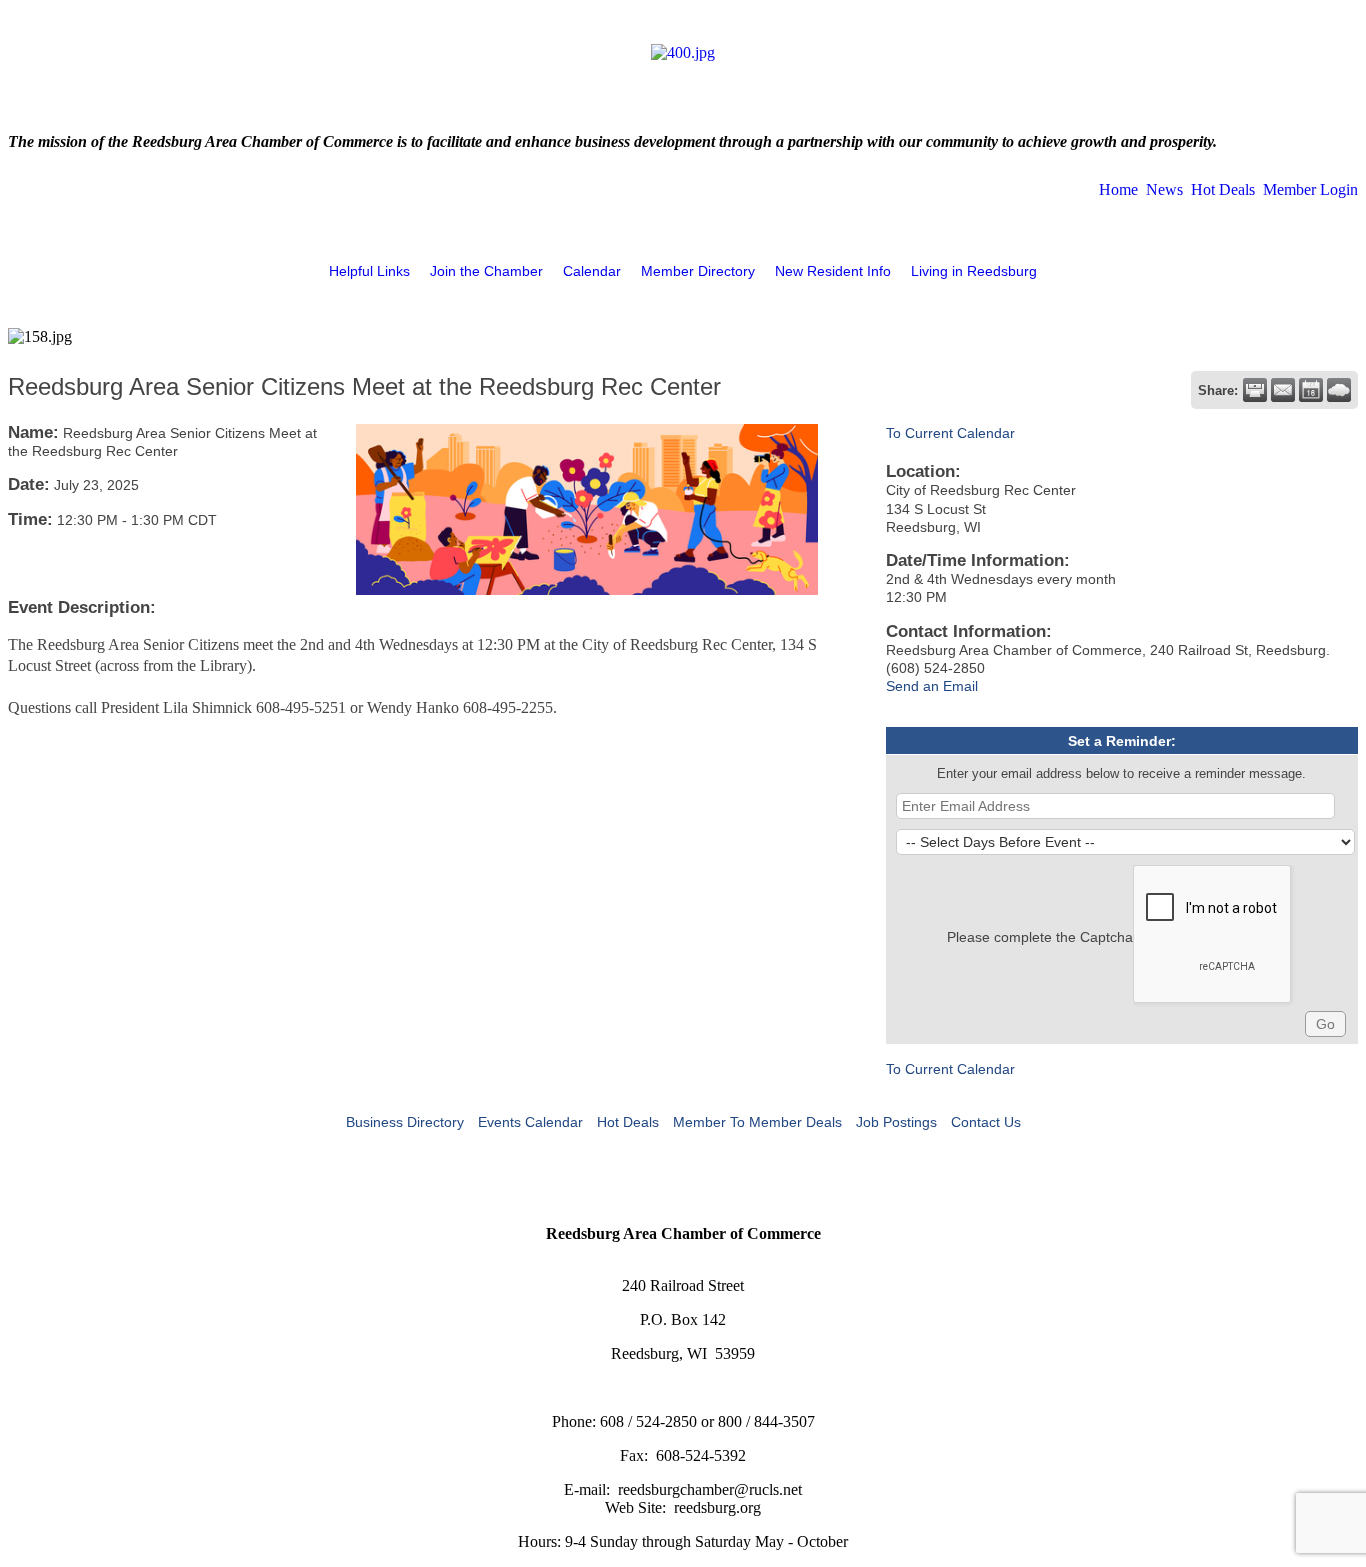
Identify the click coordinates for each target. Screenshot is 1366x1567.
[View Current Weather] (1339, 390)
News (1164, 189)
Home (1118, 189)
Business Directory (405, 1122)
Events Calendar (530, 1122)
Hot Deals (1223, 189)
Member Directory (698, 271)
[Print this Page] (1255, 390)
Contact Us (986, 1122)
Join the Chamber (486, 271)
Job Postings (896, 1122)
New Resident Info (833, 271)
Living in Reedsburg (974, 271)
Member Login (1310, 189)
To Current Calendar (950, 433)
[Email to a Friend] (1283, 390)
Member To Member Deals (757, 1122)
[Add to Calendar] (1311, 390)
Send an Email (932, 686)
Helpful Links (369, 271)
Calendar (592, 271)
